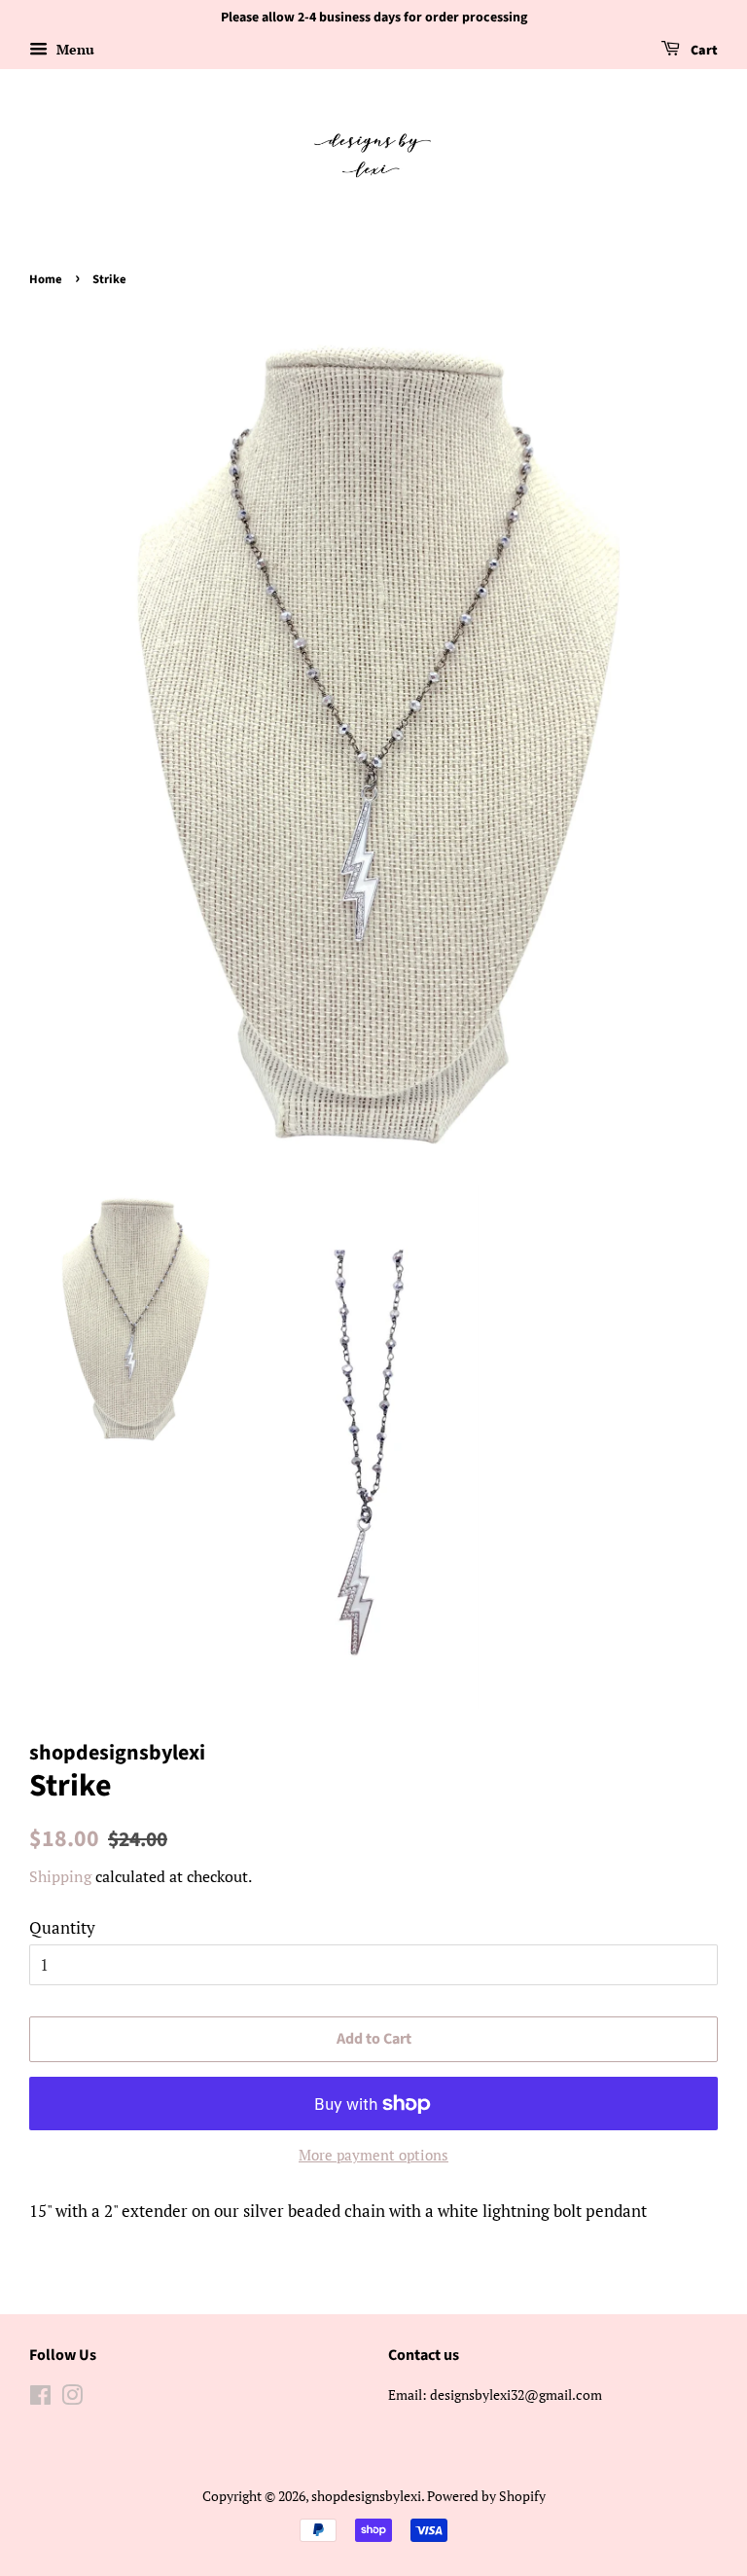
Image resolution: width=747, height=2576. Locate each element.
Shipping (60, 1876)
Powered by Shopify (486, 2496)
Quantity (62, 1927)
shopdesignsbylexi (366, 2496)
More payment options (373, 2155)
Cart (703, 51)
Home (46, 279)
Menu (73, 49)
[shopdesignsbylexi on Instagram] (72, 2398)
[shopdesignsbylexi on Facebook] (40, 2398)
